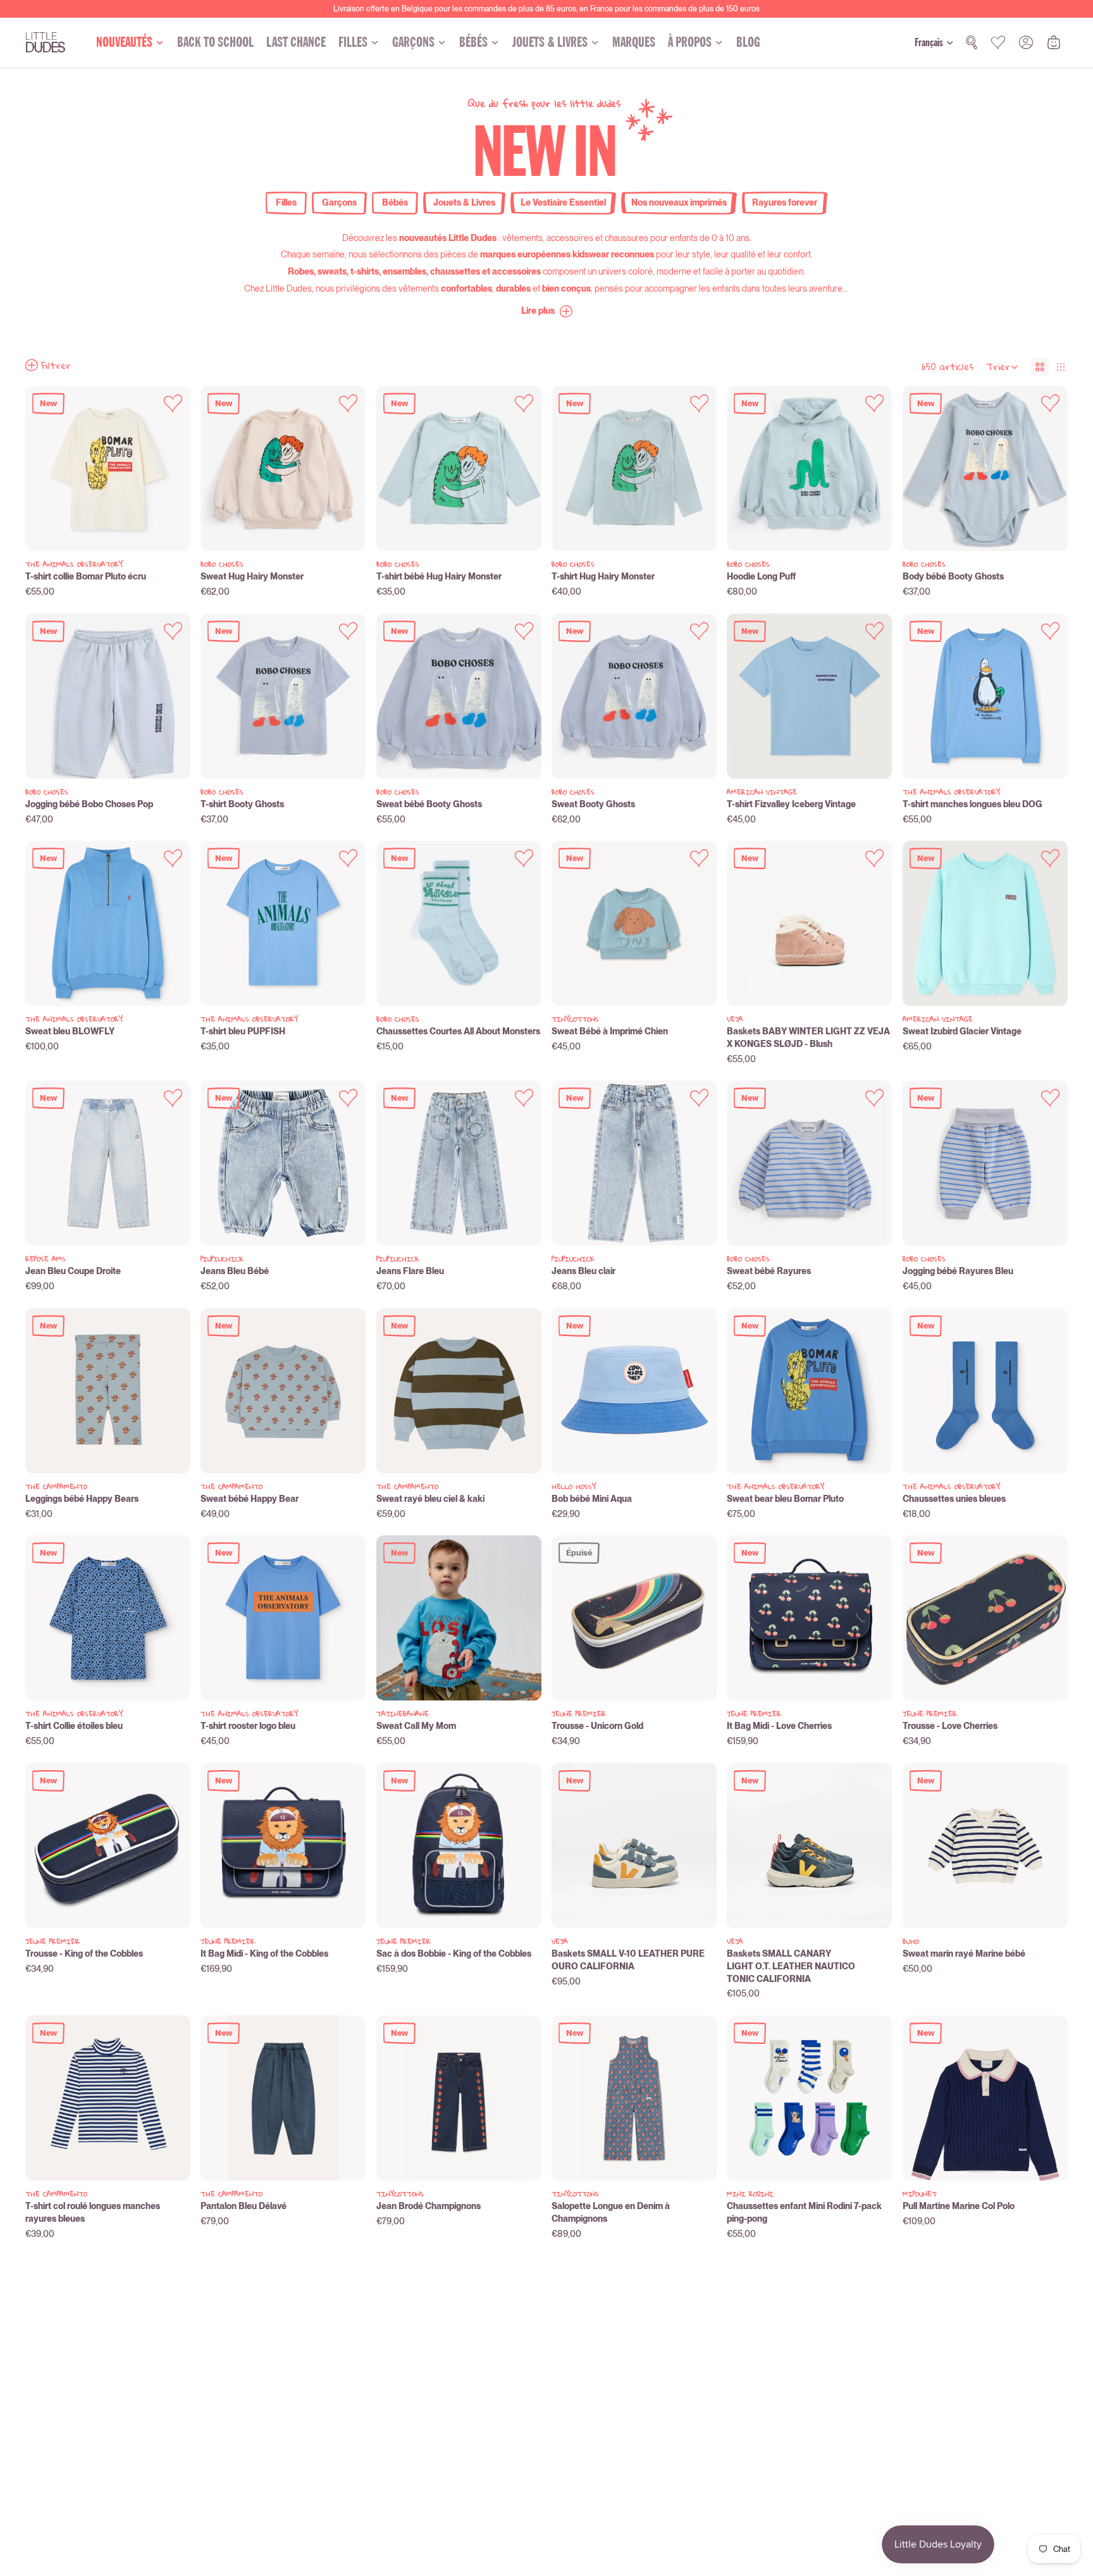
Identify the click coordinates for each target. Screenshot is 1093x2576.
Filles (286, 202)
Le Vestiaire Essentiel (563, 202)
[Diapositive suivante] (171, 469)
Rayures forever (785, 202)
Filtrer (56, 365)
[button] (547, 311)
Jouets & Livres (464, 202)
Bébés (395, 202)
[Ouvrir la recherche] (972, 42)
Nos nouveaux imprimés (679, 202)
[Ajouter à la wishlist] (173, 403)
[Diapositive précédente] (45, 469)
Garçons (339, 202)
